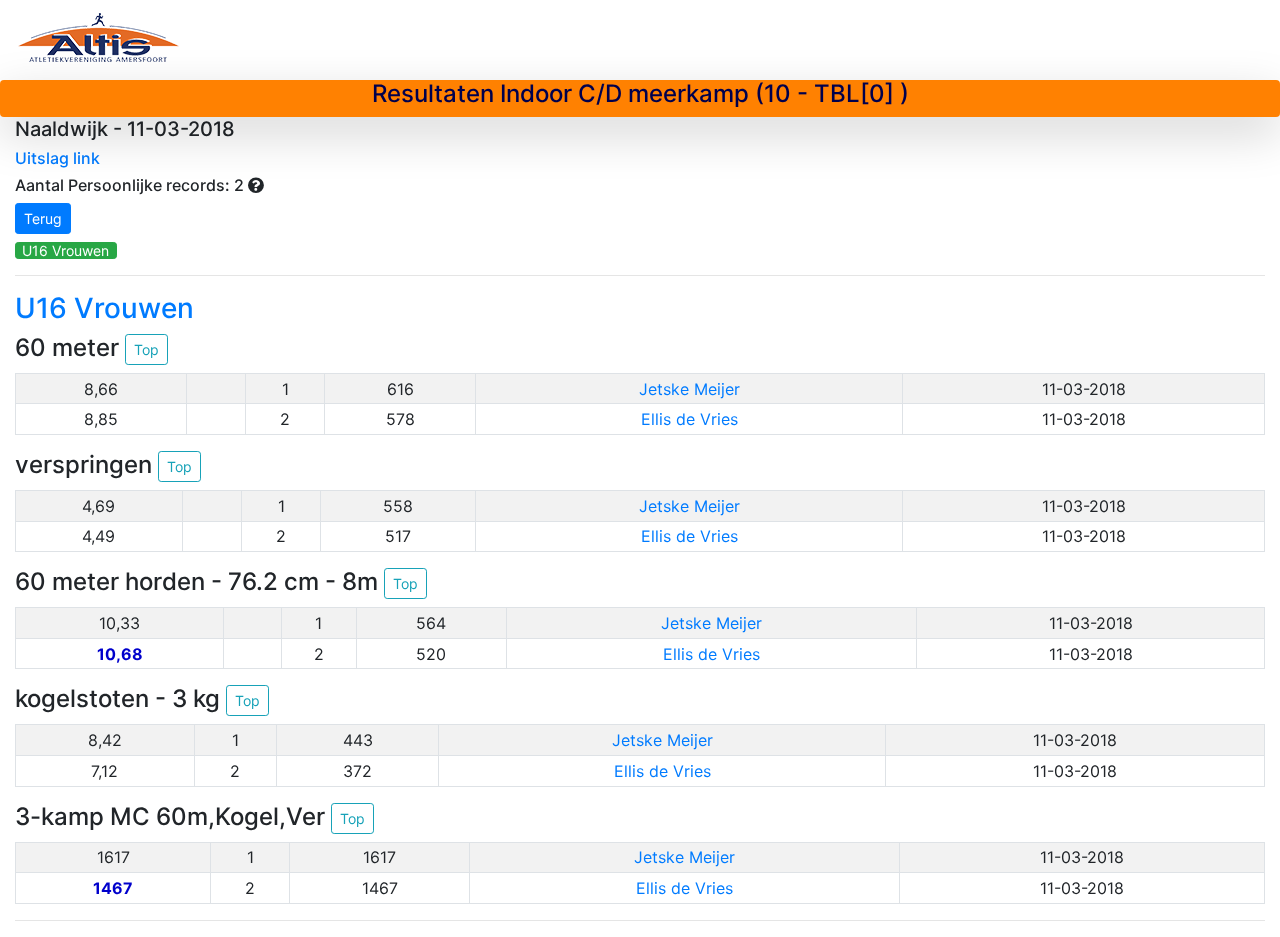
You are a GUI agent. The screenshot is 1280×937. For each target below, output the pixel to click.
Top (146, 349)
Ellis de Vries (689, 419)
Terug (43, 218)
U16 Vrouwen (65, 250)
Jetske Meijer (689, 389)
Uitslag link (57, 158)
